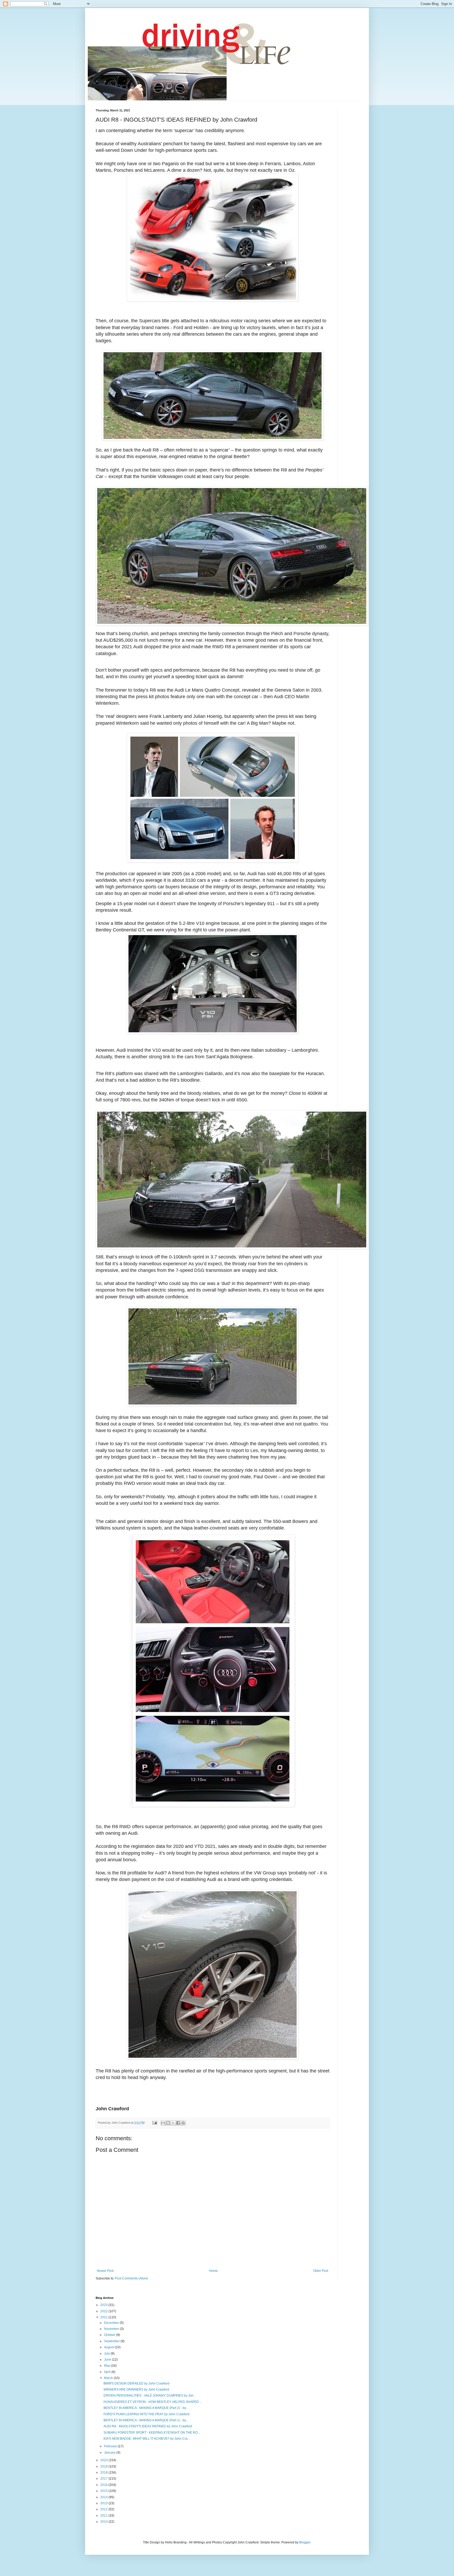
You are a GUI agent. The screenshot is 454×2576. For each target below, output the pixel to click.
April (108, 2372)
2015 (104, 2491)
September (112, 2341)
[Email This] (163, 2123)
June (108, 2360)
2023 (104, 2305)
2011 (104, 2516)
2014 (104, 2497)
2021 (104, 2317)
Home (213, 2271)
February (111, 2446)
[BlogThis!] (168, 2123)
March (109, 2378)
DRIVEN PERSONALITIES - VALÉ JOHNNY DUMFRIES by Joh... (150, 2396)
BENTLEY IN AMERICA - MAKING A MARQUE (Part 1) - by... (146, 2420)
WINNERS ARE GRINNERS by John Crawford (136, 2390)
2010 (104, 2522)
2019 (104, 2466)
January (110, 2453)
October (110, 2335)
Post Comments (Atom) (131, 2278)
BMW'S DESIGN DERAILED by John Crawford (136, 2383)
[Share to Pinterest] (183, 2123)
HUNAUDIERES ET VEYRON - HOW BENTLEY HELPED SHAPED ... (153, 2402)
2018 (104, 2473)
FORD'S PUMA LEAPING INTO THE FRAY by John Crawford (146, 2414)
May (107, 2366)
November (112, 2329)
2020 (104, 2460)
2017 (104, 2479)
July (107, 2354)
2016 (104, 2485)
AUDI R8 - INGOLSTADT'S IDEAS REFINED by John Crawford (148, 2426)
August (109, 2347)
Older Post (321, 2271)
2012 (104, 2509)
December (112, 2323)
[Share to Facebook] (178, 2123)
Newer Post (105, 2271)
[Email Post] (154, 2123)
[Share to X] (173, 2123)
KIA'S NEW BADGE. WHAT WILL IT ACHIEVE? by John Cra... (147, 2439)
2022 (104, 2311)
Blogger (305, 2542)
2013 (104, 2503)
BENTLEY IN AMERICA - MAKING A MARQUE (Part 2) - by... (146, 2408)
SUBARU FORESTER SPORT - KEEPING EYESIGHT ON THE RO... (152, 2433)
